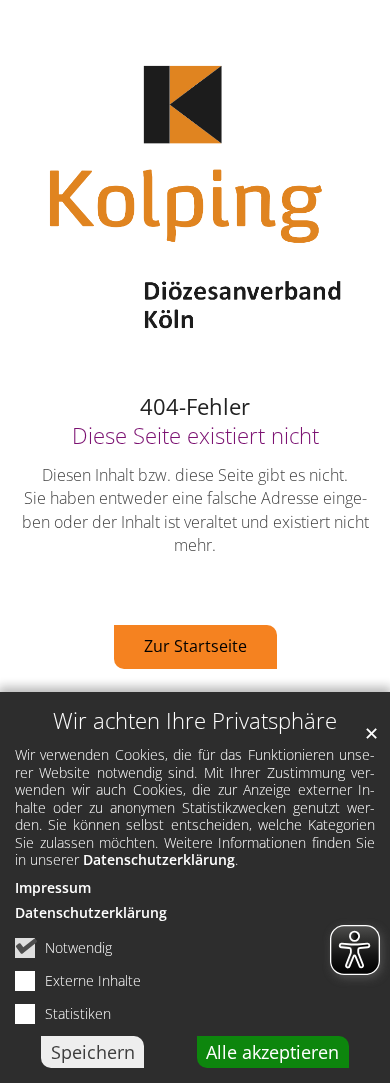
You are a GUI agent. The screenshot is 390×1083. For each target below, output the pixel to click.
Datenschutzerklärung (159, 859)
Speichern (93, 1052)
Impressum (53, 887)
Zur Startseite (195, 646)
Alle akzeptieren (272, 1052)
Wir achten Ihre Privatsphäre (195, 720)
